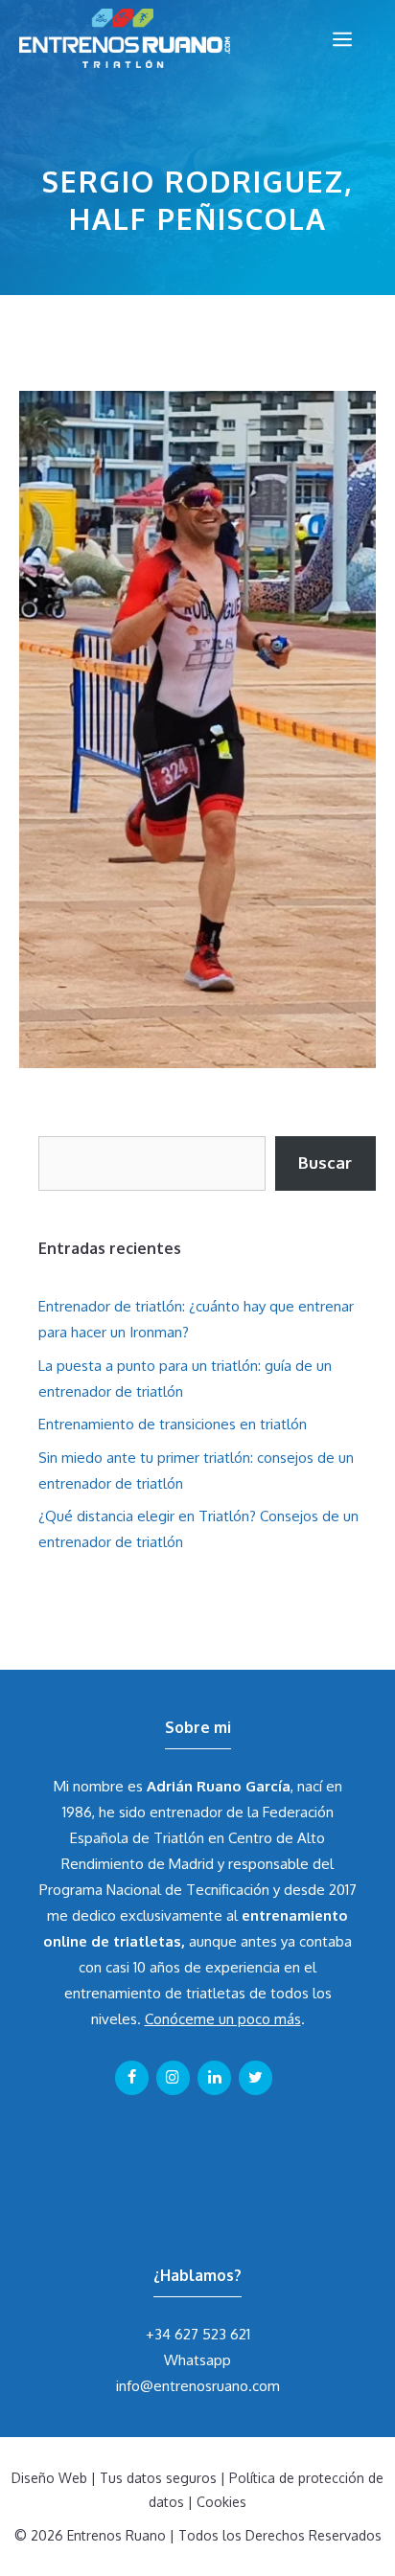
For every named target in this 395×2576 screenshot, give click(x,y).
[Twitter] (256, 2078)
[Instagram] (173, 2078)
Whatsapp (197, 2360)
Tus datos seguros (158, 2478)
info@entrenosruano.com (198, 2386)
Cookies (221, 2502)
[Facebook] (132, 2078)
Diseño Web (49, 2478)
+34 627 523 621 (198, 2334)
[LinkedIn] (214, 2078)
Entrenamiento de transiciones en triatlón (173, 1424)
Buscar (325, 1163)
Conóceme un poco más (223, 2019)
